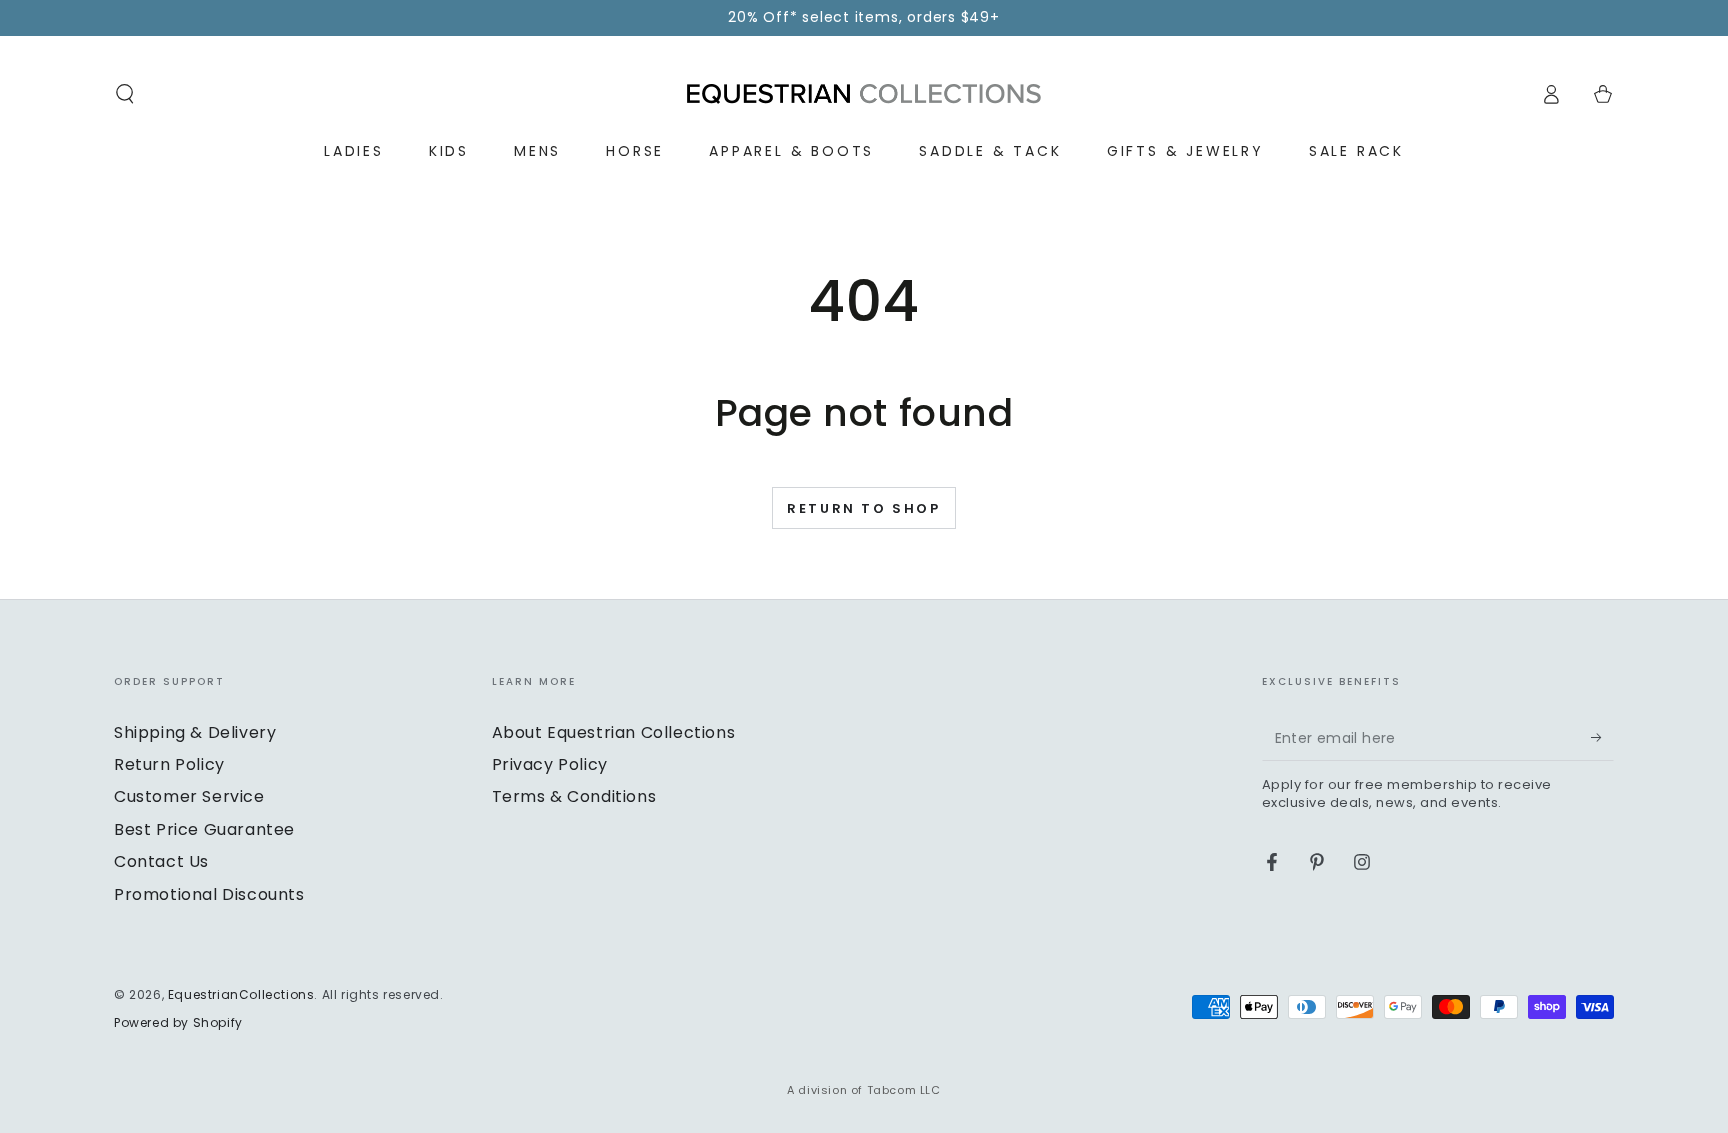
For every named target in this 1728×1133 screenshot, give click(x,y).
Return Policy (169, 764)
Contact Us (161, 861)
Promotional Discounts (209, 894)
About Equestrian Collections (614, 732)
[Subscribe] (1602, 738)
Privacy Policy (550, 764)
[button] (125, 94)
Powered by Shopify (178, 1023)
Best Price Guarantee (204, 829)
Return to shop (863, 508)
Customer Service (189, 796)
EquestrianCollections (241, 994)
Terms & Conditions (574, 796)
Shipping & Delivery (195, 732)
